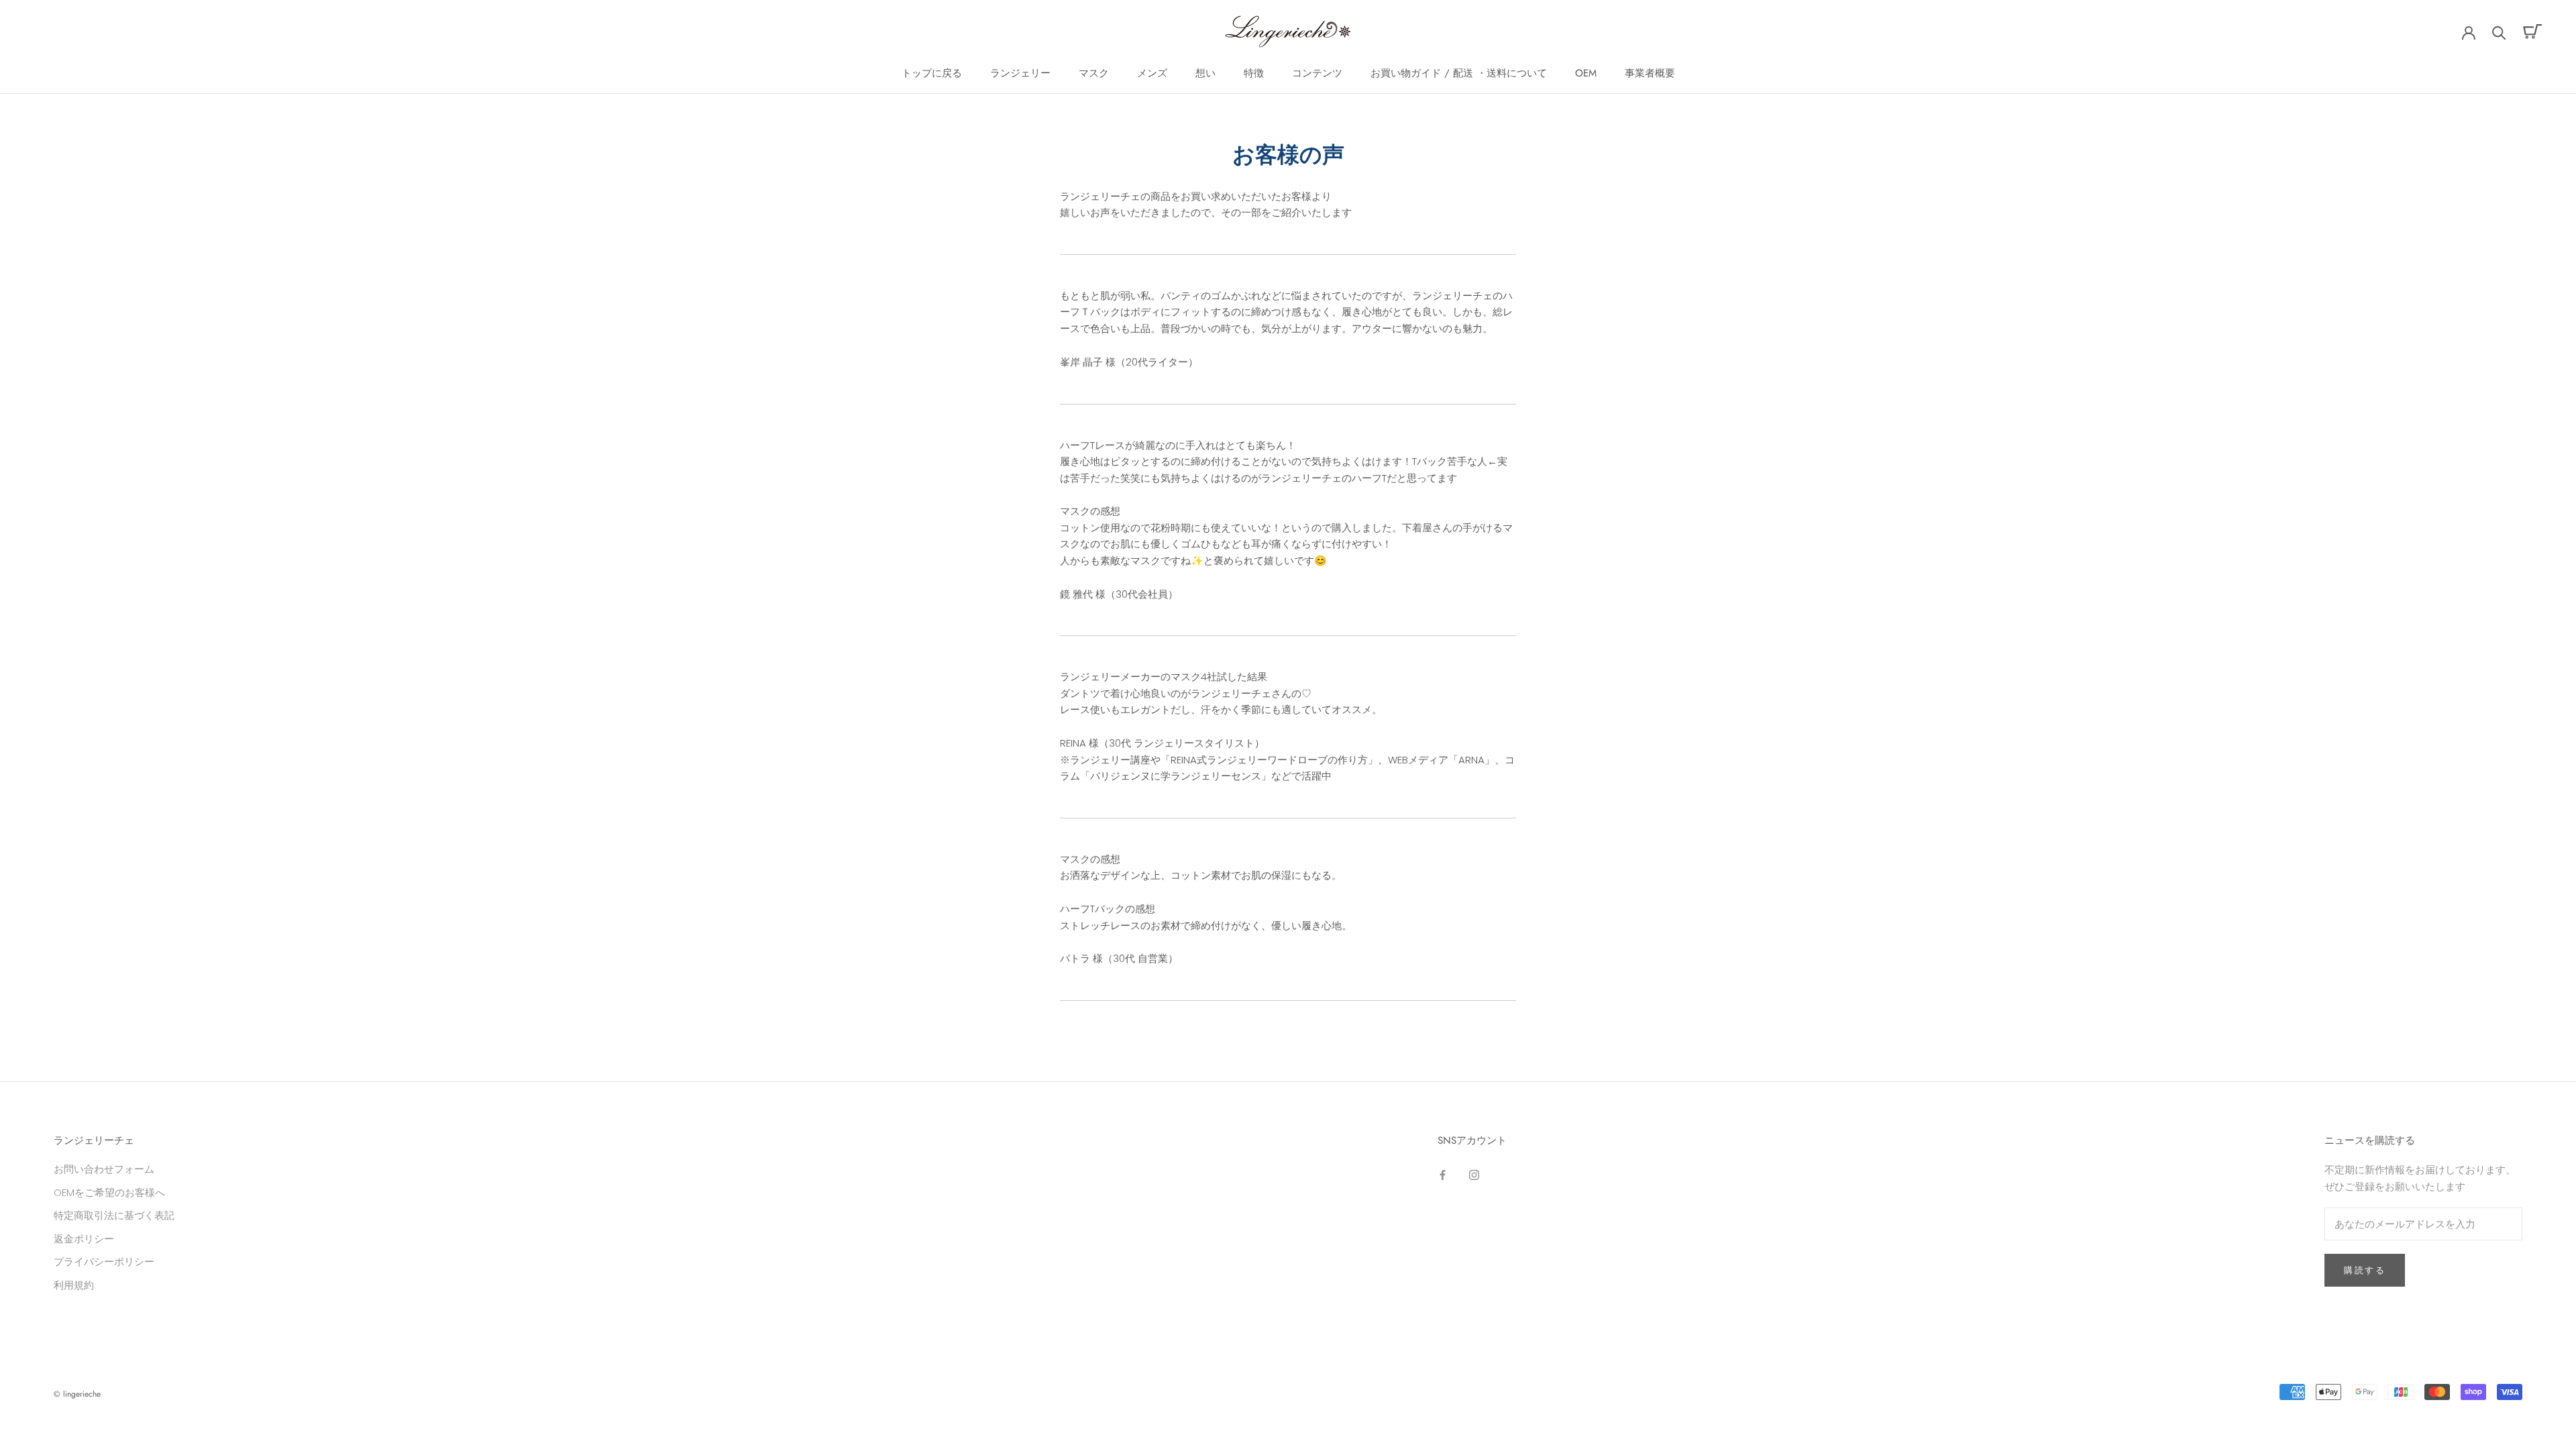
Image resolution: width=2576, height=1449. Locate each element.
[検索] (2499, 32)
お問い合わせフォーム (104, 1169)
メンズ (1152, 73)
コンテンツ (1317, 73)
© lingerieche (77, 1394)
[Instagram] (1474, 1174)
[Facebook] (1443, 1174)
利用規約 (74, 1285)
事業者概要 (1650, 73)
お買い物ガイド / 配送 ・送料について (1459, 73)
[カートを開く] (2533, 32)
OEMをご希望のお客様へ (109, 1192)
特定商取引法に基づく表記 (114, 1215)
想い (1205, 73)
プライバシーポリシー (104, 1262)
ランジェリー (1020, 73)
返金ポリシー (84, 1239)
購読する (2365, 1270)
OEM (1586, 73)
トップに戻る (932, 73)
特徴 (1254, 73)
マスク (1094, 73)
